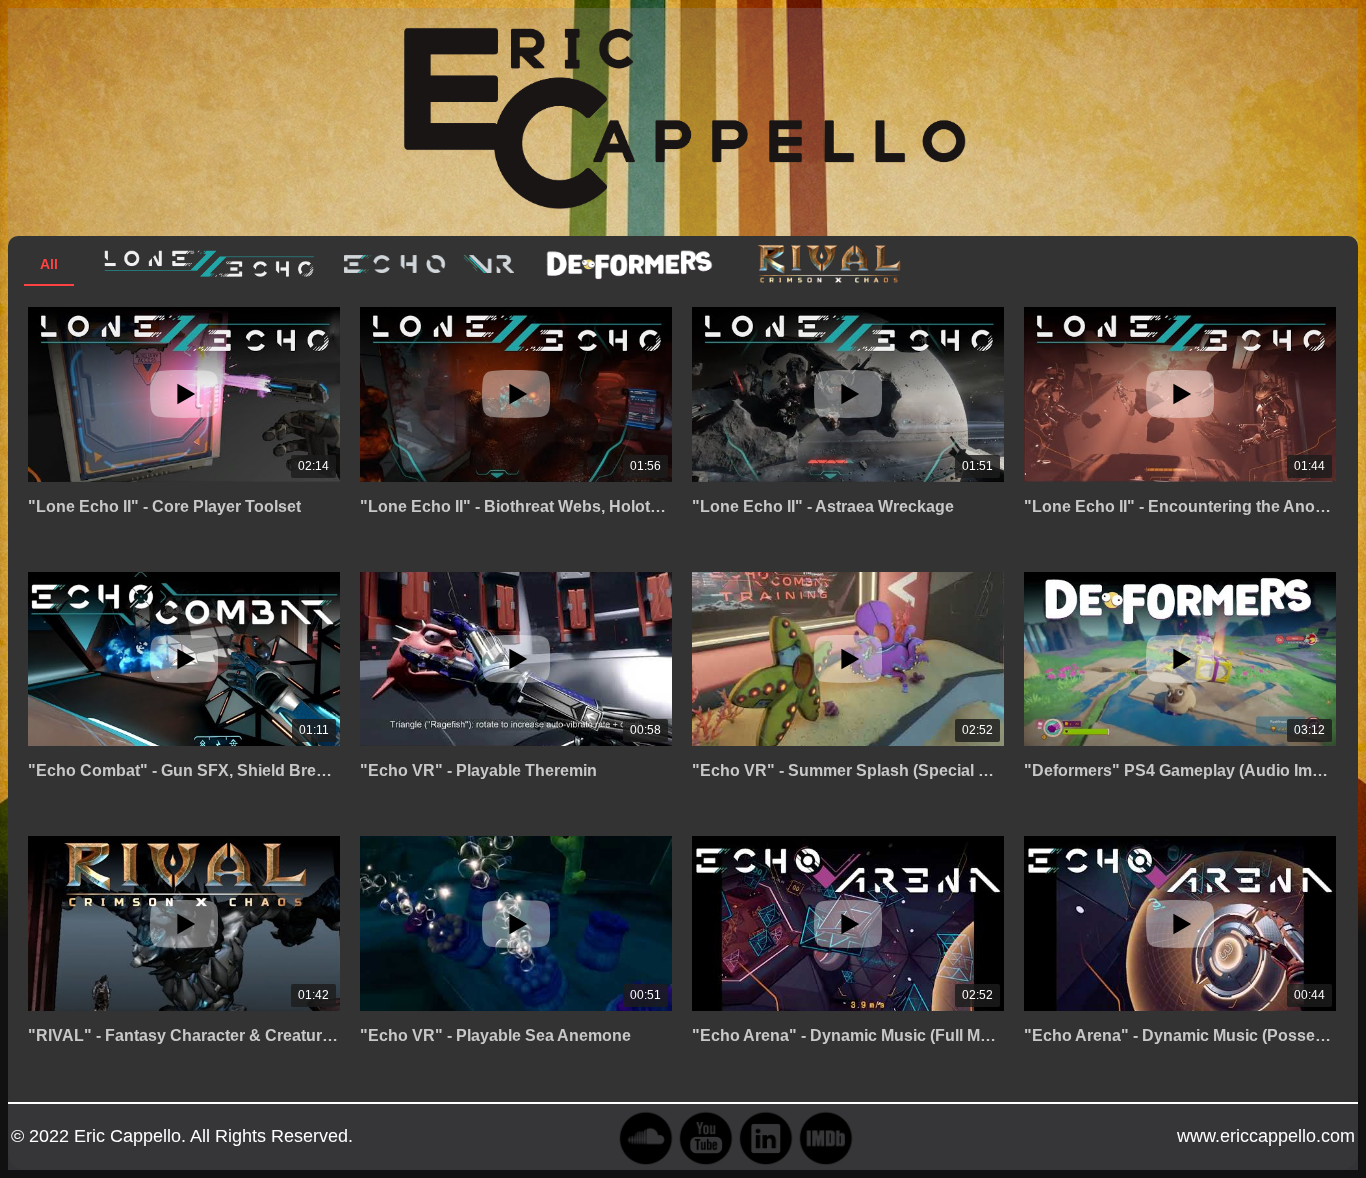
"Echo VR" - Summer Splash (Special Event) (848, 770)
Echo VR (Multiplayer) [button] (429, 264)
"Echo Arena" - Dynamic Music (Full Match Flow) (848, 1035)
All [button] (49, 264)
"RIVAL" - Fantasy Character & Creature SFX (184, 1035)
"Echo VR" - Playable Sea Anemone (495, 1035)
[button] (682, 309)
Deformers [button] (629, 264)
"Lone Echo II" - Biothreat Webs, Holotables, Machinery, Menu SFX (516, 506)
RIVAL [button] (829, 264)
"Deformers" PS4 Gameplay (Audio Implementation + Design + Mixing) (1180, 770)
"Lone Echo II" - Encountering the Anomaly (1180, 506)
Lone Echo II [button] (209, 264)
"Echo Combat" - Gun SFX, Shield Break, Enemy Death (184, 770)
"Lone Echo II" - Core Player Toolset (164, 506)
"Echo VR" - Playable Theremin (478, 770)
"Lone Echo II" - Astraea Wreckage (823, 506)
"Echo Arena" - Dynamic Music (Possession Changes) (1180, 1035)
